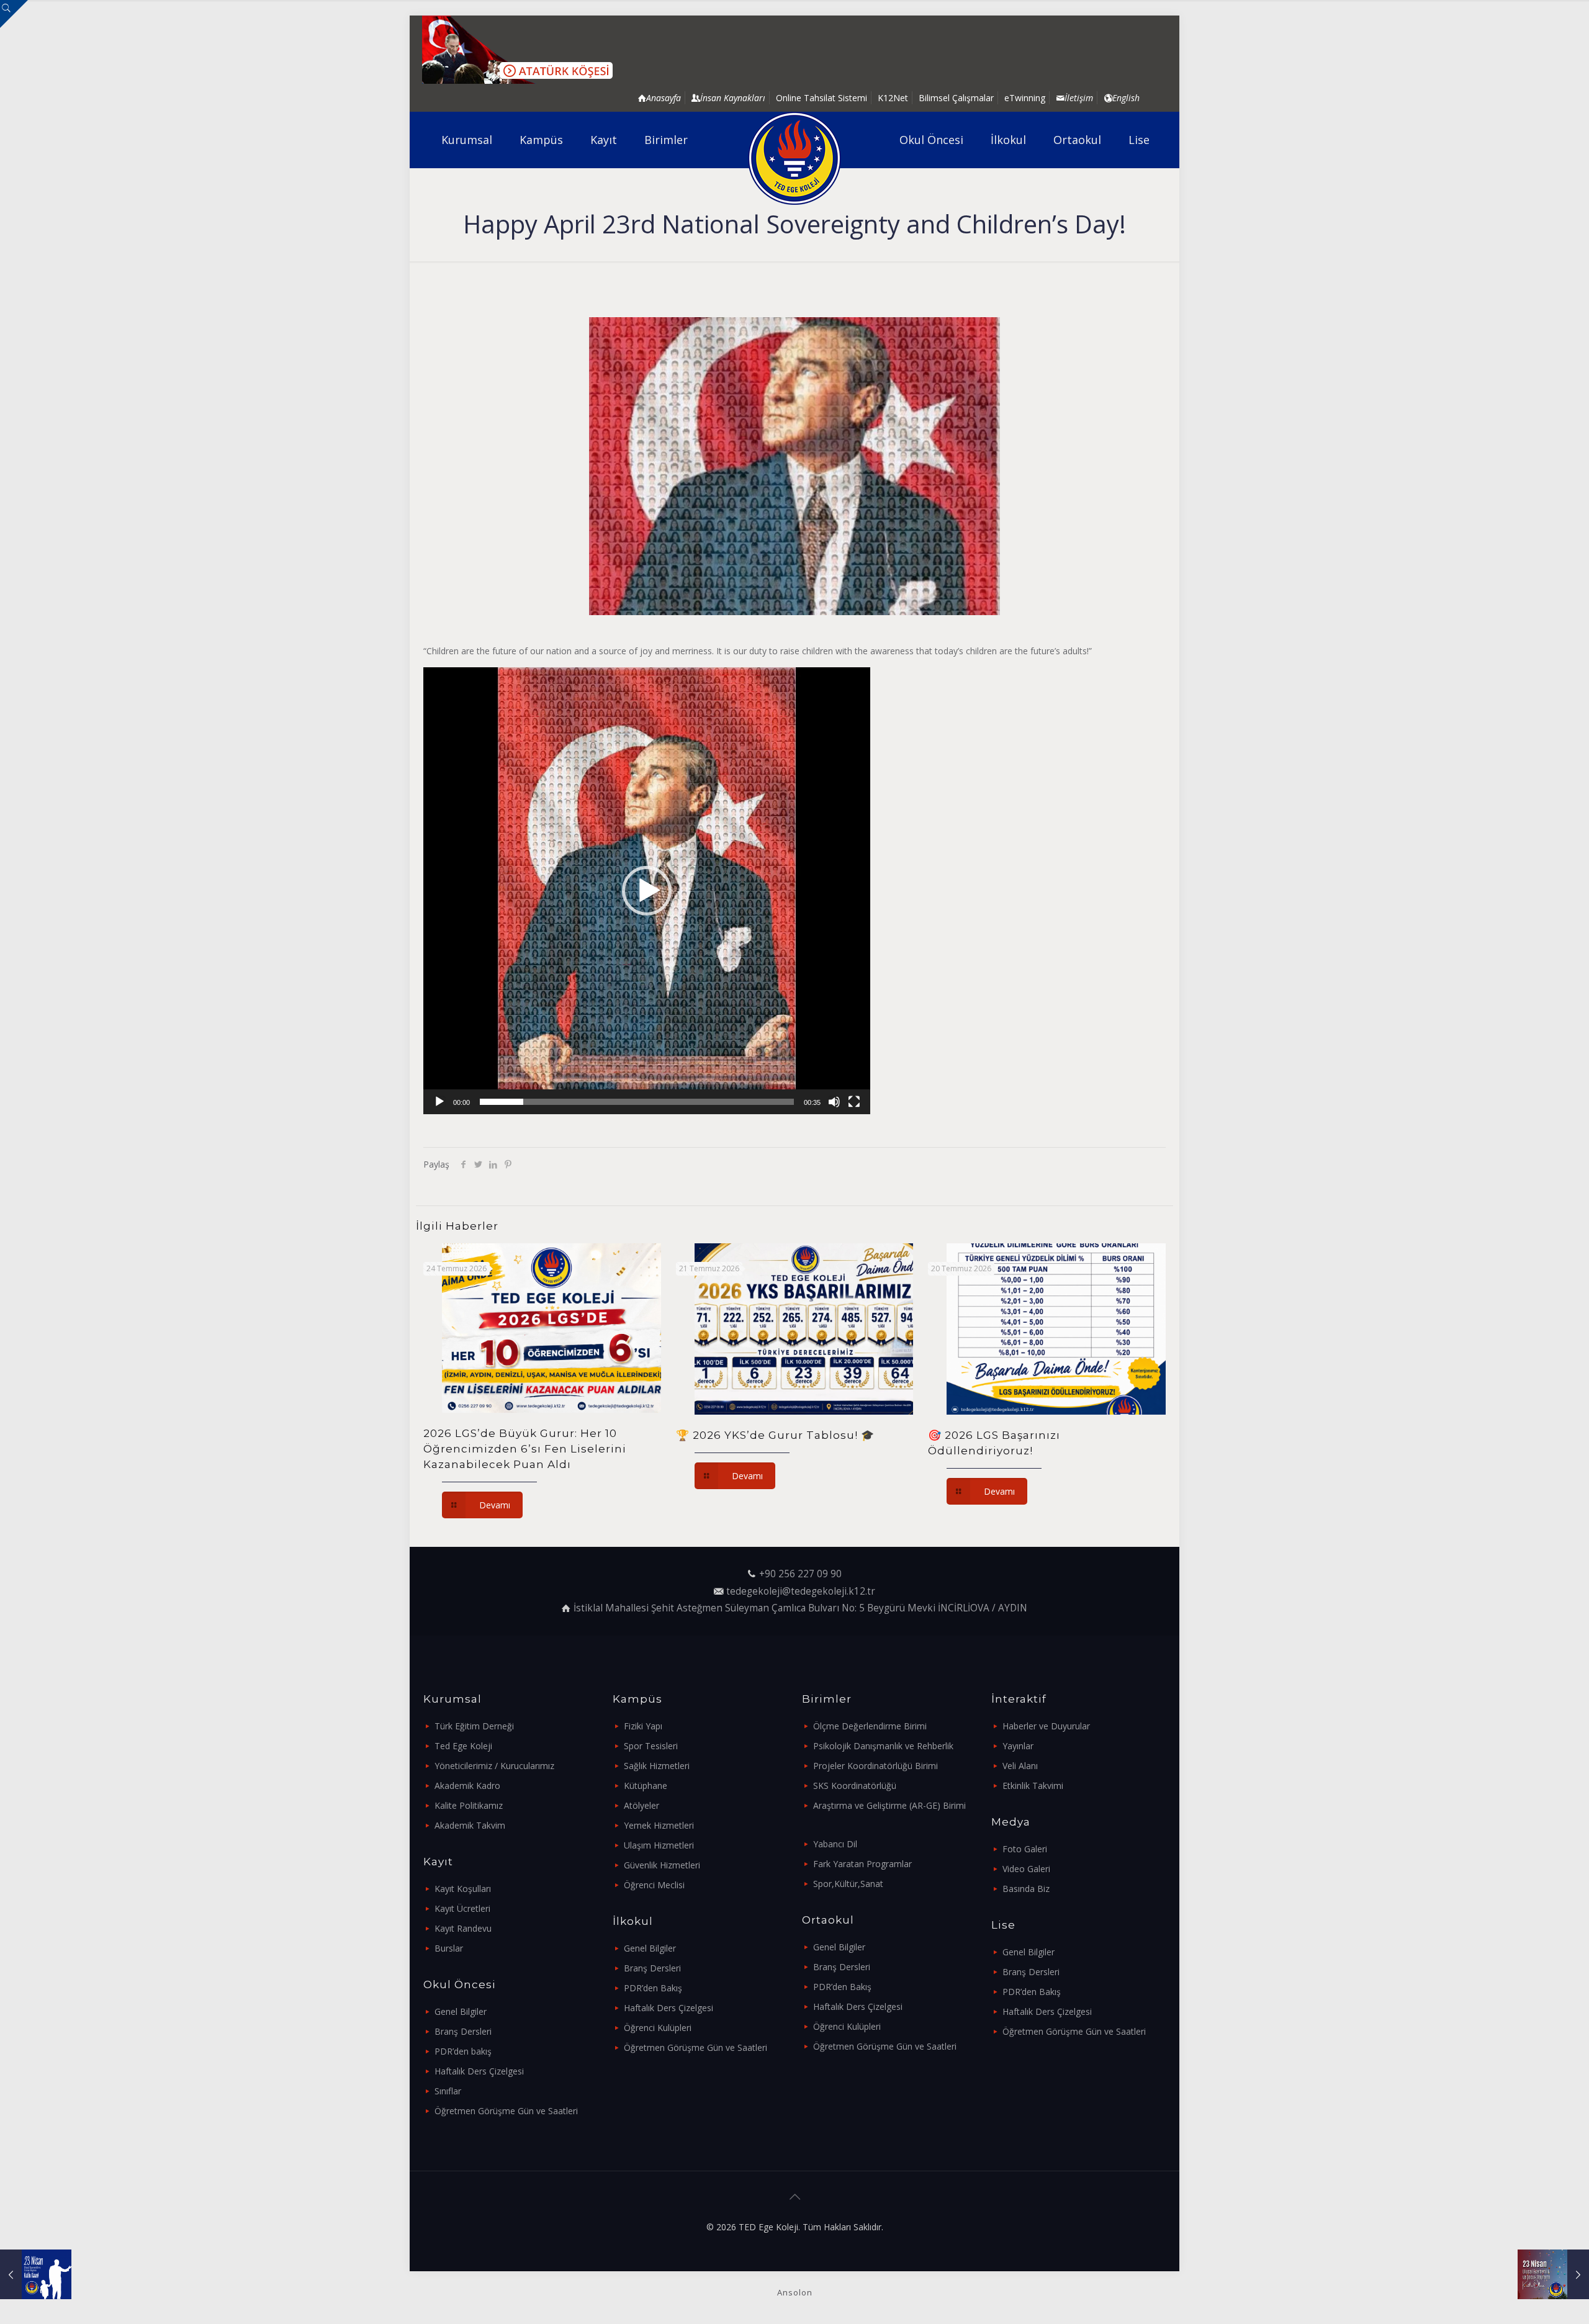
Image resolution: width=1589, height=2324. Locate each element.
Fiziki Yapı (643, 1726)
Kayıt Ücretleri (462, 1908)
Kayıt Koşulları (463, 1889)
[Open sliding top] (14, 14)
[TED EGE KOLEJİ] (795, 158)
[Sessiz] (834, 1102)
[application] (647, 891)
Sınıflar (448, 2091)
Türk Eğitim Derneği (474, 1726)
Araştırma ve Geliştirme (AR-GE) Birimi (889, 1805)
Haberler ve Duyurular (1046, 1726)
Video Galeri (1026, 1869)
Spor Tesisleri (651, 1746)
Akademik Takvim (470, 1825)
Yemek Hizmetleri (659, 1825)
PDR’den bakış (463, 2051)
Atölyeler (641, 1805)
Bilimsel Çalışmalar (956, 98)
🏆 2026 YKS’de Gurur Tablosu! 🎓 (775, 1435)
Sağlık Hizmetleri (657, 1766)
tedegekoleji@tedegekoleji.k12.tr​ (801, 1591)
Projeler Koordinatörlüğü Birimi (876, 1766)
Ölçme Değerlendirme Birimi (870, 1726)
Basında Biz (1026, 1889)
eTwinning (1025, 98)
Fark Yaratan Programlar (862, 1864)
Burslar (449, 1948)
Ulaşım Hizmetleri (659, 1845)
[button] (647, 891)
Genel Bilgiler (461, 2011)
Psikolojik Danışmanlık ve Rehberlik (883, 1746)
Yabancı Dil (835, 1844)
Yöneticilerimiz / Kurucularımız (494, 1766)
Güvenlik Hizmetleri (662, 1865)
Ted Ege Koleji (463, 1746)
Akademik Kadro (467, 1786)
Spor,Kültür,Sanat (848, 1884)
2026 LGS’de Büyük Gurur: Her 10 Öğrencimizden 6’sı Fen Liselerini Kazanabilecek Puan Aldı (525, 1449)
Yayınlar (1018, 1746)
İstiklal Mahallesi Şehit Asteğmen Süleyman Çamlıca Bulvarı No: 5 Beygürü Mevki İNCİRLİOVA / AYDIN (800, 1608)
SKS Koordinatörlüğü (855, 1786)
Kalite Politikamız (469, 1805)
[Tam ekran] (854, 1102)
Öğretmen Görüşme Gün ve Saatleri (506, 2111)
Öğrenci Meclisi (654, 1885)
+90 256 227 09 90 (800, 1574)
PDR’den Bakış (653, 1988)
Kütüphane (646, 1786)
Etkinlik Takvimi (1033, 1786)
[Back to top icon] (794, 2197)
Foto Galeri (1025, 1849)
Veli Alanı (1020, 1766)
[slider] (637, 1102)
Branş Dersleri (463, 2031)
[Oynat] (439, 1102)
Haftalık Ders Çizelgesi (479, 2071)
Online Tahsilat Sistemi (822, 98)
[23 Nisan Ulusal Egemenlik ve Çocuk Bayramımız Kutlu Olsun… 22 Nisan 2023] (36, 2274)
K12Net (893, 98)
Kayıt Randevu (463, 1928)
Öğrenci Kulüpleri (658, 2028)
